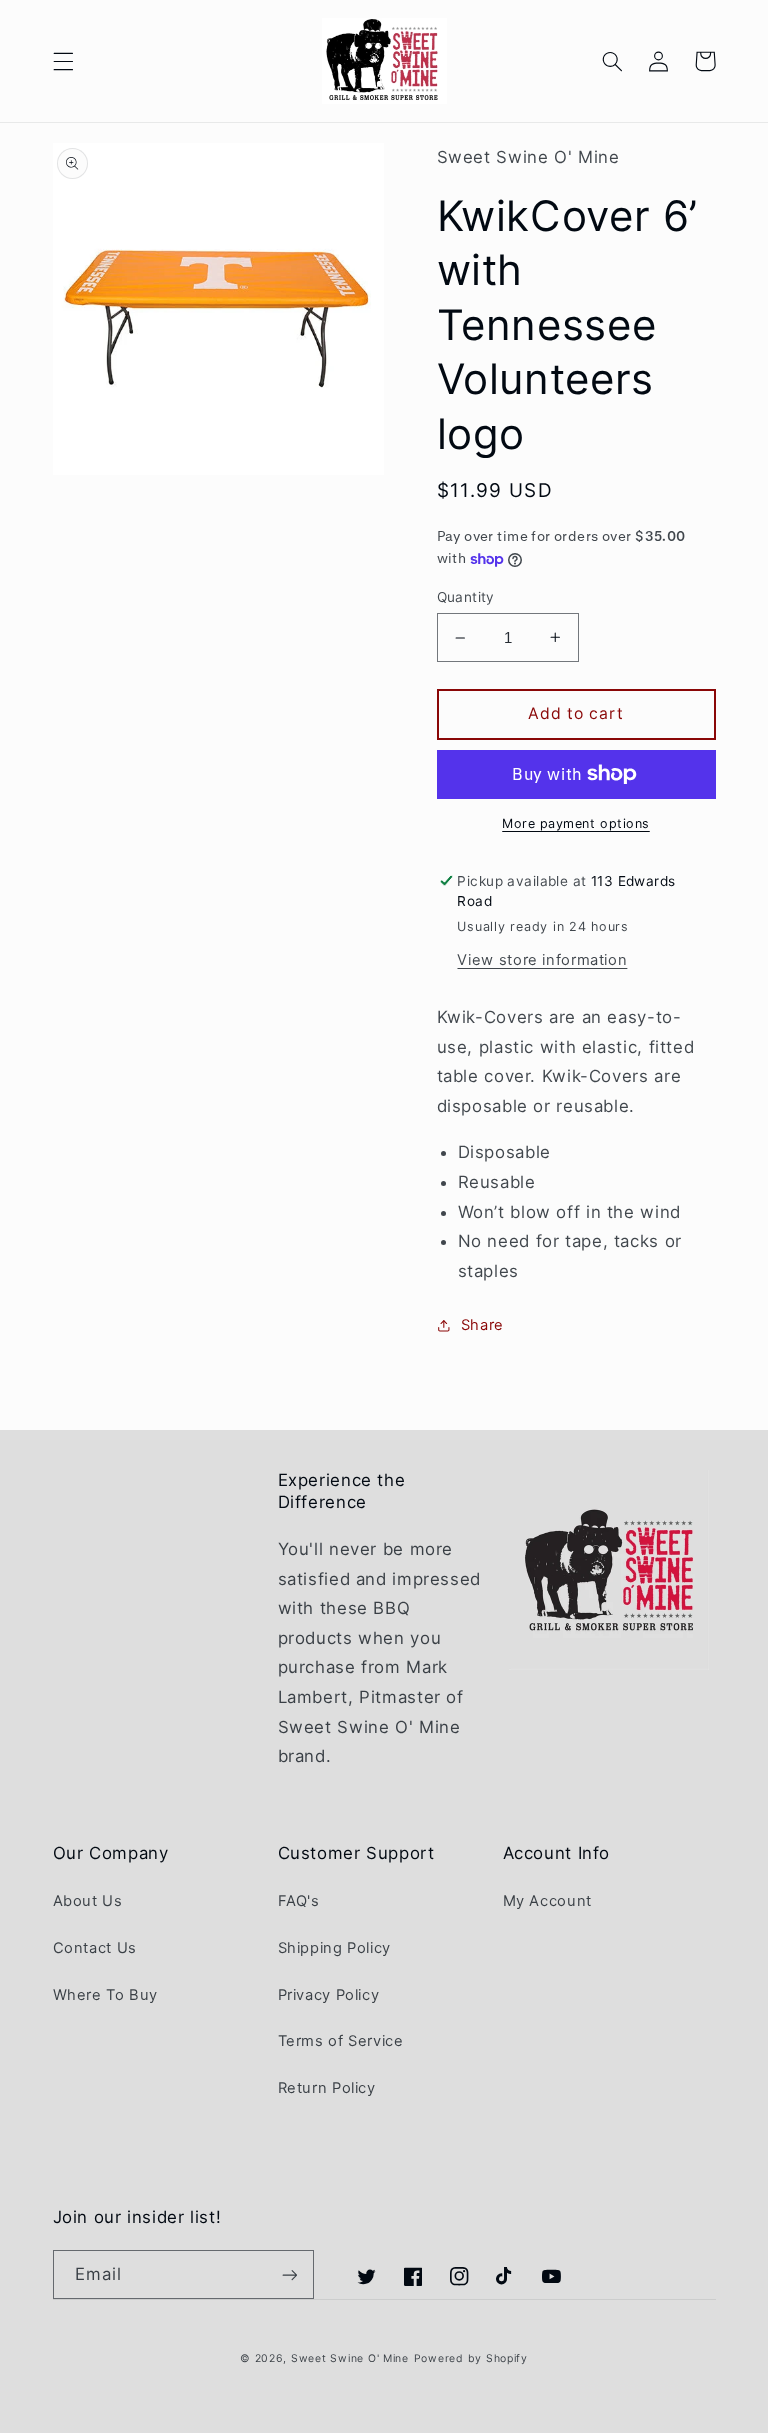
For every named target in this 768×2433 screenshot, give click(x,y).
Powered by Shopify (471, 2358)
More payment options (576, 823)
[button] (63, 61)
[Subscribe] (289, 2274)
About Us (88, 1901)
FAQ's (299, 1901)
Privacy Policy (329, 1995)
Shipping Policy (334, 1948)
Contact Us (95, 1948)
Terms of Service (341, 2041)
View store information (542, 960)
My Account (547, 1901)
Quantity (466, 597)
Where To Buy (106, 1995)
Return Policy (327, 2088)
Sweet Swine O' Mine (350, 2358)
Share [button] (482, 1325)
